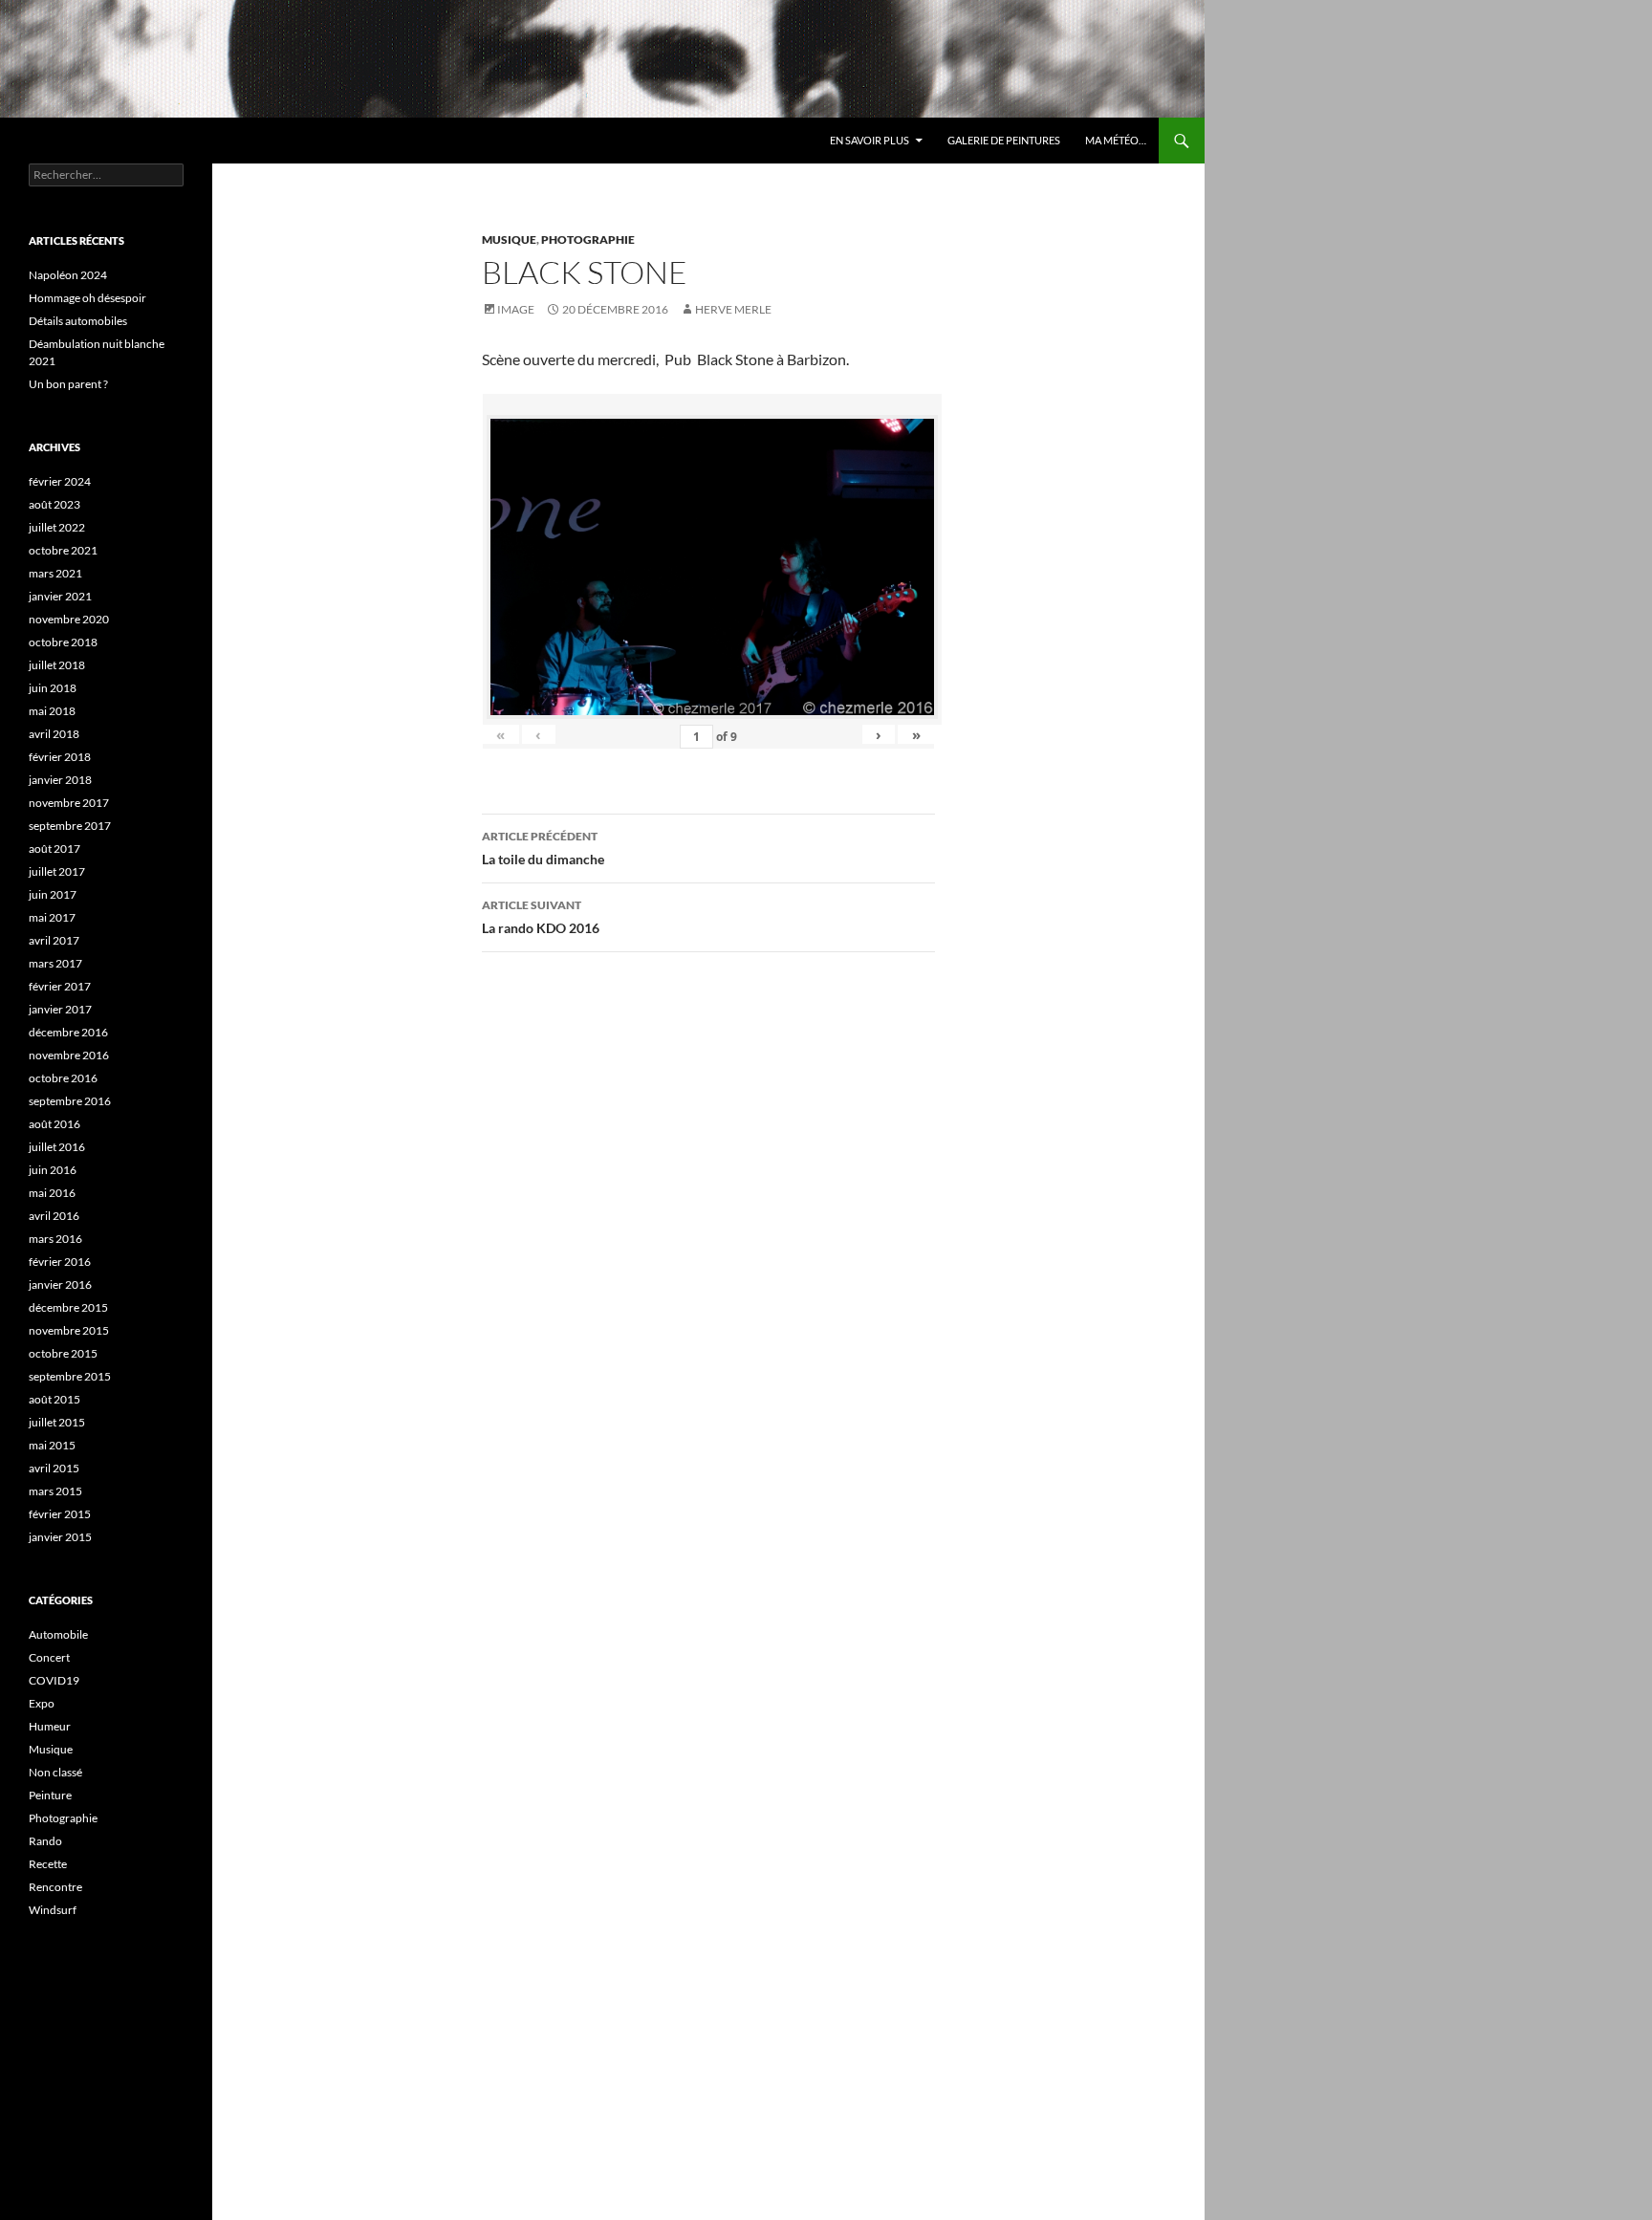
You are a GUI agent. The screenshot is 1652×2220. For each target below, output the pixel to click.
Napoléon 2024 (68, 275)
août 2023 (54, 504)
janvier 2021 (60, 596)
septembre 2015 (70, 1376)
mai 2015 (52, 1445)
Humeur (50, 1726)
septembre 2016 (70, 1101)
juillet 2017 (57, 871)
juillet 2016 (57, 1147)
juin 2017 (53, 894)
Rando (45, 1841)
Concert (49, 1657)
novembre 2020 (69, 619)
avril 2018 (54, 734)
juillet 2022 (57, 527)
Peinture (50, 1795)
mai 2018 (52, 711)
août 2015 (54, 1399)
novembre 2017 (69, 803)
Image (516, 309)
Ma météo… (1116, 140)
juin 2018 (53, 688)
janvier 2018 (60, 780)
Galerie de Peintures (1004, 140)
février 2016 (60, 1262)
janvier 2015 (60, 1537)
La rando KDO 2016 (541, 917)
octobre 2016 (63, 1078)
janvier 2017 (60, 1009)
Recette (48, 1864)
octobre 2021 (63, 550)
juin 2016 (53, 1170)
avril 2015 (54, 1468)
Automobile (58, 1634)
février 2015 (60, 1514)
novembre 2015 (69, 1330)
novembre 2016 (69, 1055)
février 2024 (60, 481)
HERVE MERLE (733, 309)
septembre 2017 (70, 826)
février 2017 (60, 986)
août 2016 (54, 1124)
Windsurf (53, 1910)
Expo (42, 1703)
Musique (509, 239)
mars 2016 (55, 1239)
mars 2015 (55, 1491)
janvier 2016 (60, 1284)
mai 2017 (52, 917)
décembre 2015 (68, 1307)
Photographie (588, 239)
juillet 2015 (57, 1422)
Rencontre (55, 1887)
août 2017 (54, 849)
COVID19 (54, 1680)
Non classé (55, 1772)
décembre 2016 (68, 1032)
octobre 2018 (63, 642)
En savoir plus (869, 140)
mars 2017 (55, 963)
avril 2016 (54, 1216)
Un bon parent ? (68, 384)
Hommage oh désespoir (87, 298)
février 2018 (60, 757)
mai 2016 (52, 1193)
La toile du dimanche (543, 848)
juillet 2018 (57, 665)
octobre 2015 (63, 1353)
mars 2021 (55, 573)
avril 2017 (54, 940)
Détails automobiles (78, 321)
